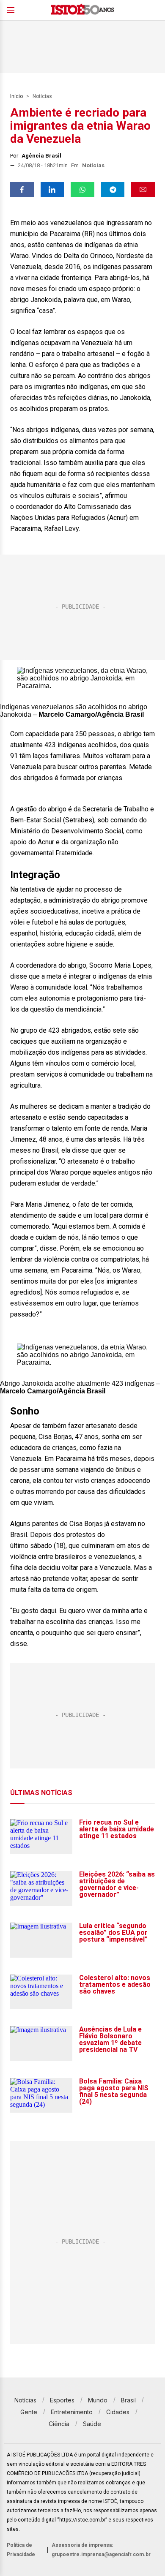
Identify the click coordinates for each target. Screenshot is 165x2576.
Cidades (118, 2412)
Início (16, 96)
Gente (29, 2412)
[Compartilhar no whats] (82, 190)
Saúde (92, 2424)
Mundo (98, 2400)
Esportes (62, 2400)
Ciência (59, 2424)
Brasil (128, 2400)
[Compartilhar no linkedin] (52, 190)
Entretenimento (72, 2412)
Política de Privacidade (21, 2550)
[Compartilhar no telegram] (113, 190)
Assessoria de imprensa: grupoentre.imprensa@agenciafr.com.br (101, 2550)
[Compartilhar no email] (143, 190)
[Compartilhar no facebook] (22, 190)
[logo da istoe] (82, 10)
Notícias (42, 96)
